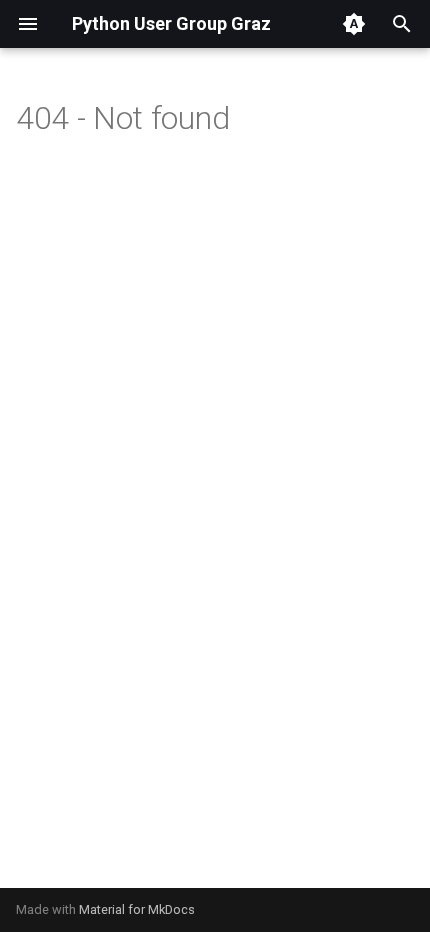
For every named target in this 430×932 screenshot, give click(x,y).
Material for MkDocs (137, 909)
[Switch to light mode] (354, 24)
